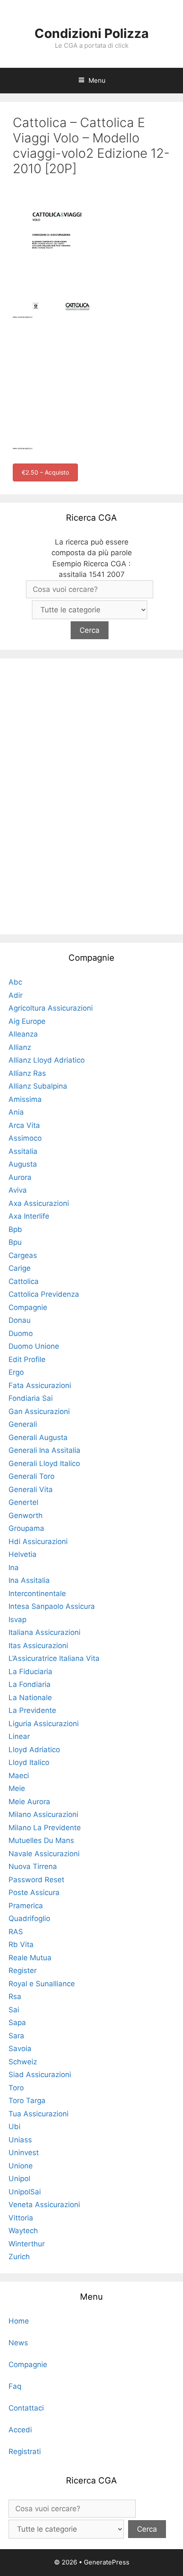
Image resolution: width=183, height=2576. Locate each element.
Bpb (15, 1229)
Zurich (19, 2257)
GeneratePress (107, 2562)
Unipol (19, 2179)
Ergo (16, 1372)
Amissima (25, 1099)
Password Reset (36, 1880)
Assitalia (23, 1151)
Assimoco (25, 1138)
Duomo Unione (34, 1346)
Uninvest (24, 2153)
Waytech (23, 2231)
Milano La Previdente (45, 1828)
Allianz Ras (27, 1073)
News (18, 2343)
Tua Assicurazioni (39, 2114)
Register (23, 1970)
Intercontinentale (37, 1594)
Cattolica (24, 1281)
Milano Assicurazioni (43, 1814)
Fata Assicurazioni (40, 1385)
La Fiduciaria (30, 1672)
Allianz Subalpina (38, 1086)
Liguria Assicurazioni (44, 1724)
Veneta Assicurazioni (44, 2205)
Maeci (19, 1776)
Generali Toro (31, 1476)
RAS (16, 1932)
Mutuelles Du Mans (41, 1840)
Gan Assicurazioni (39, 1411)
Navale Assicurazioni (44, 1854)
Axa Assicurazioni (39, 1203)
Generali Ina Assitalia (44, 1450)
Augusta (23, 1164)
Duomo (21, 1333)
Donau (20, 1320)
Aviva (18, 1190)
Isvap (17, 1620)
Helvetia (23, 1554)
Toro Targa (27, 2101)
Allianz (20, 1047)
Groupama (26, 1528)
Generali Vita (31, 1489)
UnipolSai (25, 2192)
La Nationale (30, 1698)
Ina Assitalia (29, 1580)
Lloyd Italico (29, 1762)
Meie (17, 1788)
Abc (15, 982)
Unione (21, 2166)
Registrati (25, 2451)
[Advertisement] (91, 795)
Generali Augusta (38, 1437)
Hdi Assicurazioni (38, 1542)
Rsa (15, 1996)
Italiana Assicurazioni (44, 1632)
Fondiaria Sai (31, 1398)
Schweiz (23, 2062)
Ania (16, 1112)
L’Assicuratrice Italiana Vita (54, 1658)
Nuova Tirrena (33, 1866)
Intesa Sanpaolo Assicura (52, 1606)
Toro (16, 2088)
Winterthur (27, 2244)
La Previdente (32, 1710)
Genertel (23, 1502)
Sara (16, 2036)
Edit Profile (27, 1359)
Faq (15, 2386)
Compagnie (28, 1307)
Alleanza (23, 1034)
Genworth (26, 1515)
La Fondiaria (30, 1684)
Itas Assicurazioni (38, 1646)
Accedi (20, 2430)
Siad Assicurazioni (40, 2075)
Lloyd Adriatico (34, 1750)
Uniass (20, 2140)
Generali (23, 1424)
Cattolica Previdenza (44, 1294)
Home (19, 2321)
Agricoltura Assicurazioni (51, 1008)
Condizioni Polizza (91, 33)
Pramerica (26, 1906)
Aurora (20, 1177)
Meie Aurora (29, 1802)
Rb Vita (21, 1944)
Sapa (17, 2023)
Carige (20, 1268)
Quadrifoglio (29, 1918)
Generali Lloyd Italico (44, 1463)
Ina (14, 1568)
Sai (14, 2010)
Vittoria (21, 2218)
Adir (16, 995)
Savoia (20, 2049)
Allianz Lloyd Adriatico (47, 1060)
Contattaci (26, 2408)
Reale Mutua (30, 1958)
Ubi (14, 2127)
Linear (19, 1736)
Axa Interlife (29, 1216)
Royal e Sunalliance (42, 1984)
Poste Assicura (34, 1892)
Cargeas (23, 1255)
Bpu (15, 1242)
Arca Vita (24, 1125)
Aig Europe (27, 1021)
